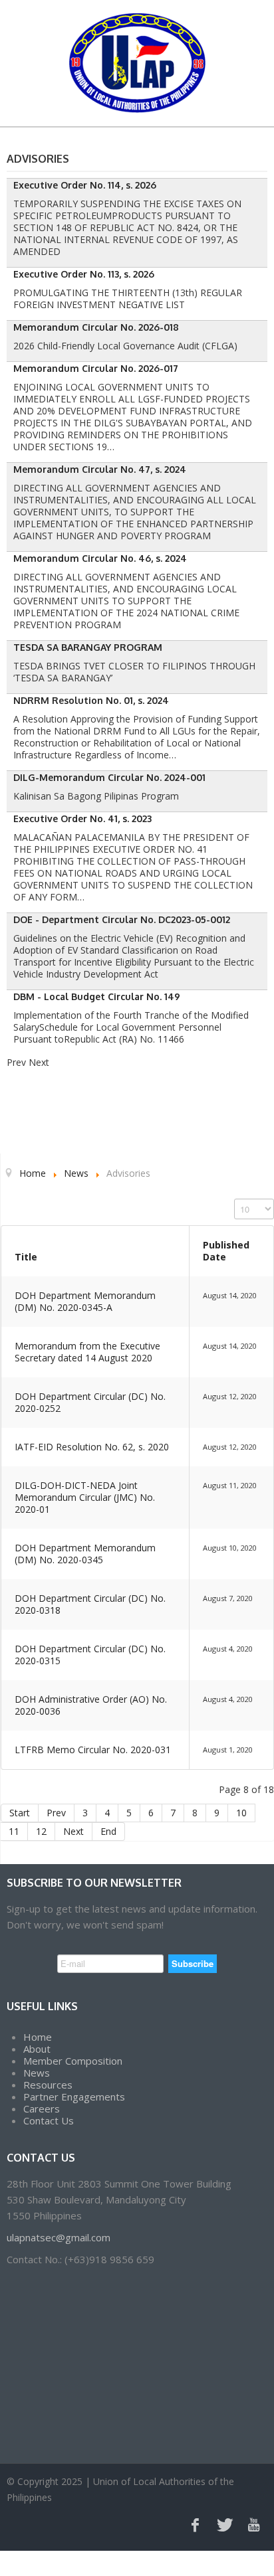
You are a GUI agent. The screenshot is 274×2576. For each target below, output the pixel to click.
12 (41, 1831)
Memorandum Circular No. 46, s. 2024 (100, 558)
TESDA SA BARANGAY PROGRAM (88, 647)
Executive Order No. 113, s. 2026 (84, 274)
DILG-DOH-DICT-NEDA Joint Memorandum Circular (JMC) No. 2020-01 (85, 1497)
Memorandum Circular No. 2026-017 (96, 368)
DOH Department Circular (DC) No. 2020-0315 (90, 1655)
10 (241, 1813)
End (108, 1831)
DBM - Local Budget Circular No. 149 (97, 996)
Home (38, 2037)
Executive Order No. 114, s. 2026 (85, 185)
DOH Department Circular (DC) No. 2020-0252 (90, 1402)
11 (14, 1831)
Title (26, 1257)
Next (73, 1831)
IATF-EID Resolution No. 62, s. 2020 (92, 1447)
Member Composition (73, 2061)
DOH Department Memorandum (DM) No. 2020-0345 (85, 1554)
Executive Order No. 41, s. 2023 (82, 818)
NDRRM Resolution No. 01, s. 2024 (91, 700)
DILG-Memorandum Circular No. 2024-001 (109, 777)
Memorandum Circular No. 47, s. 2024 (100, 469)
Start (20, 1813)
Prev (56, 1813)
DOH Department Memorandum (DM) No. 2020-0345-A (85, 1301)
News (37, 2073)
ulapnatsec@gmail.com (59, 2237)
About (37, 2049)
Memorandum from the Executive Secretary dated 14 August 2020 (87, 1352)
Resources (48, 2085)
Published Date (226, 1251)
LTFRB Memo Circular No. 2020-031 (93, 1750)
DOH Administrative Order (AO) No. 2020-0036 (91, 1705)
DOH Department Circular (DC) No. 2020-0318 (90, 1604)
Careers (42, 2108)
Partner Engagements (74, 2097)
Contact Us (49, 2120)
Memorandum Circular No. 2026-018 (96, 327)
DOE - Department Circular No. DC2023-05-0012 (122, 919)
